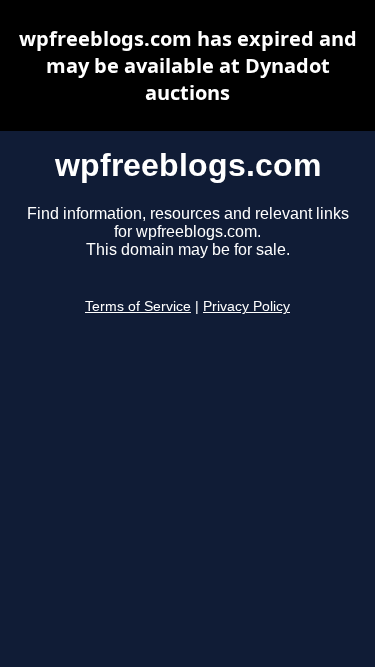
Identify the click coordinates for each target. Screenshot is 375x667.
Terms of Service (138, 306)
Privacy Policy (246, 306)
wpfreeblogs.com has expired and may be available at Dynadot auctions (188, 65)
